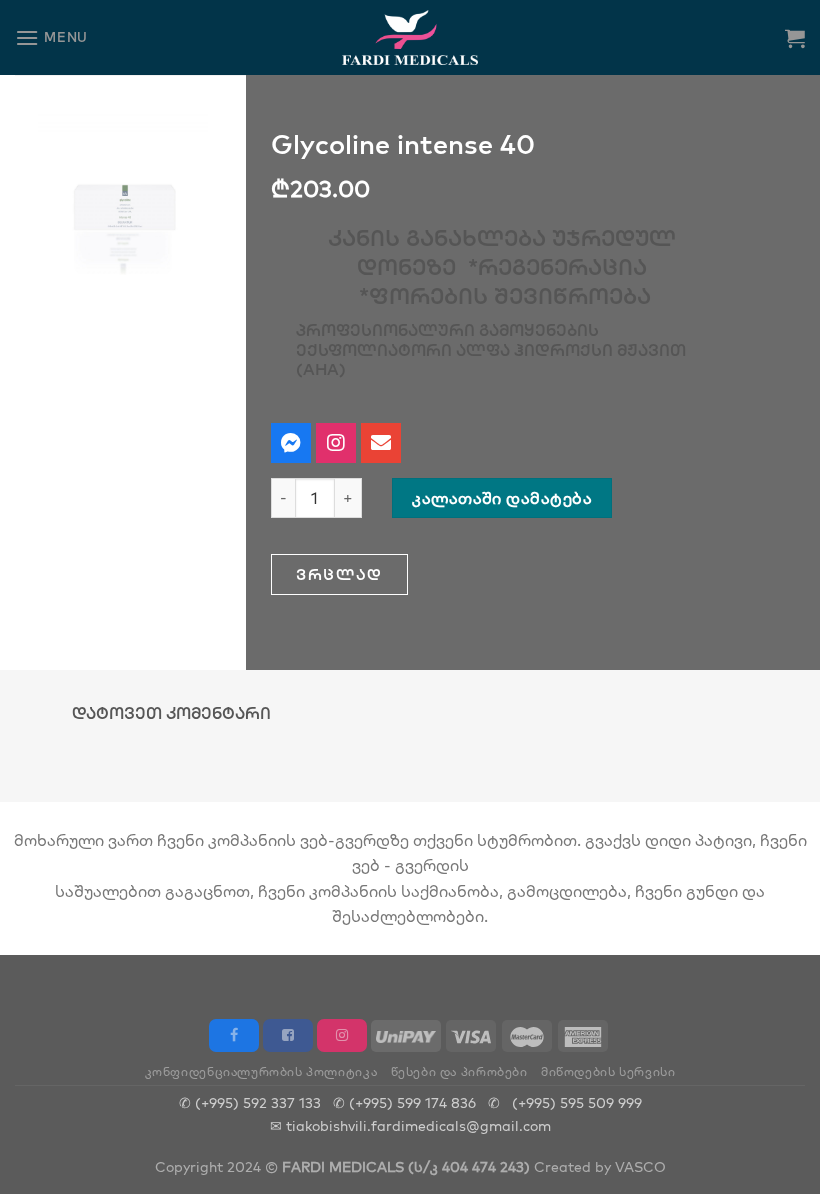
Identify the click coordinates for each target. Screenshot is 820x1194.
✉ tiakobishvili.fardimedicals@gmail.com (410, 1125)
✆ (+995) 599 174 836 (404, 1102)
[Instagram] (336, 443)
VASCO (640, 1166)
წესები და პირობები (459, 1071)
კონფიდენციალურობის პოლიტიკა (261, 1071)
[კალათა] (795, 38)
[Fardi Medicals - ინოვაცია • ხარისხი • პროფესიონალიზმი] (410, 37)
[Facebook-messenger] (291, 443)
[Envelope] (381, 443)
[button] (339, 574)
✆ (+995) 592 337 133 (250, 1102)
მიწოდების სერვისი (608, 1071)
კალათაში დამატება (502, 498)
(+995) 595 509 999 (577, 1102)
